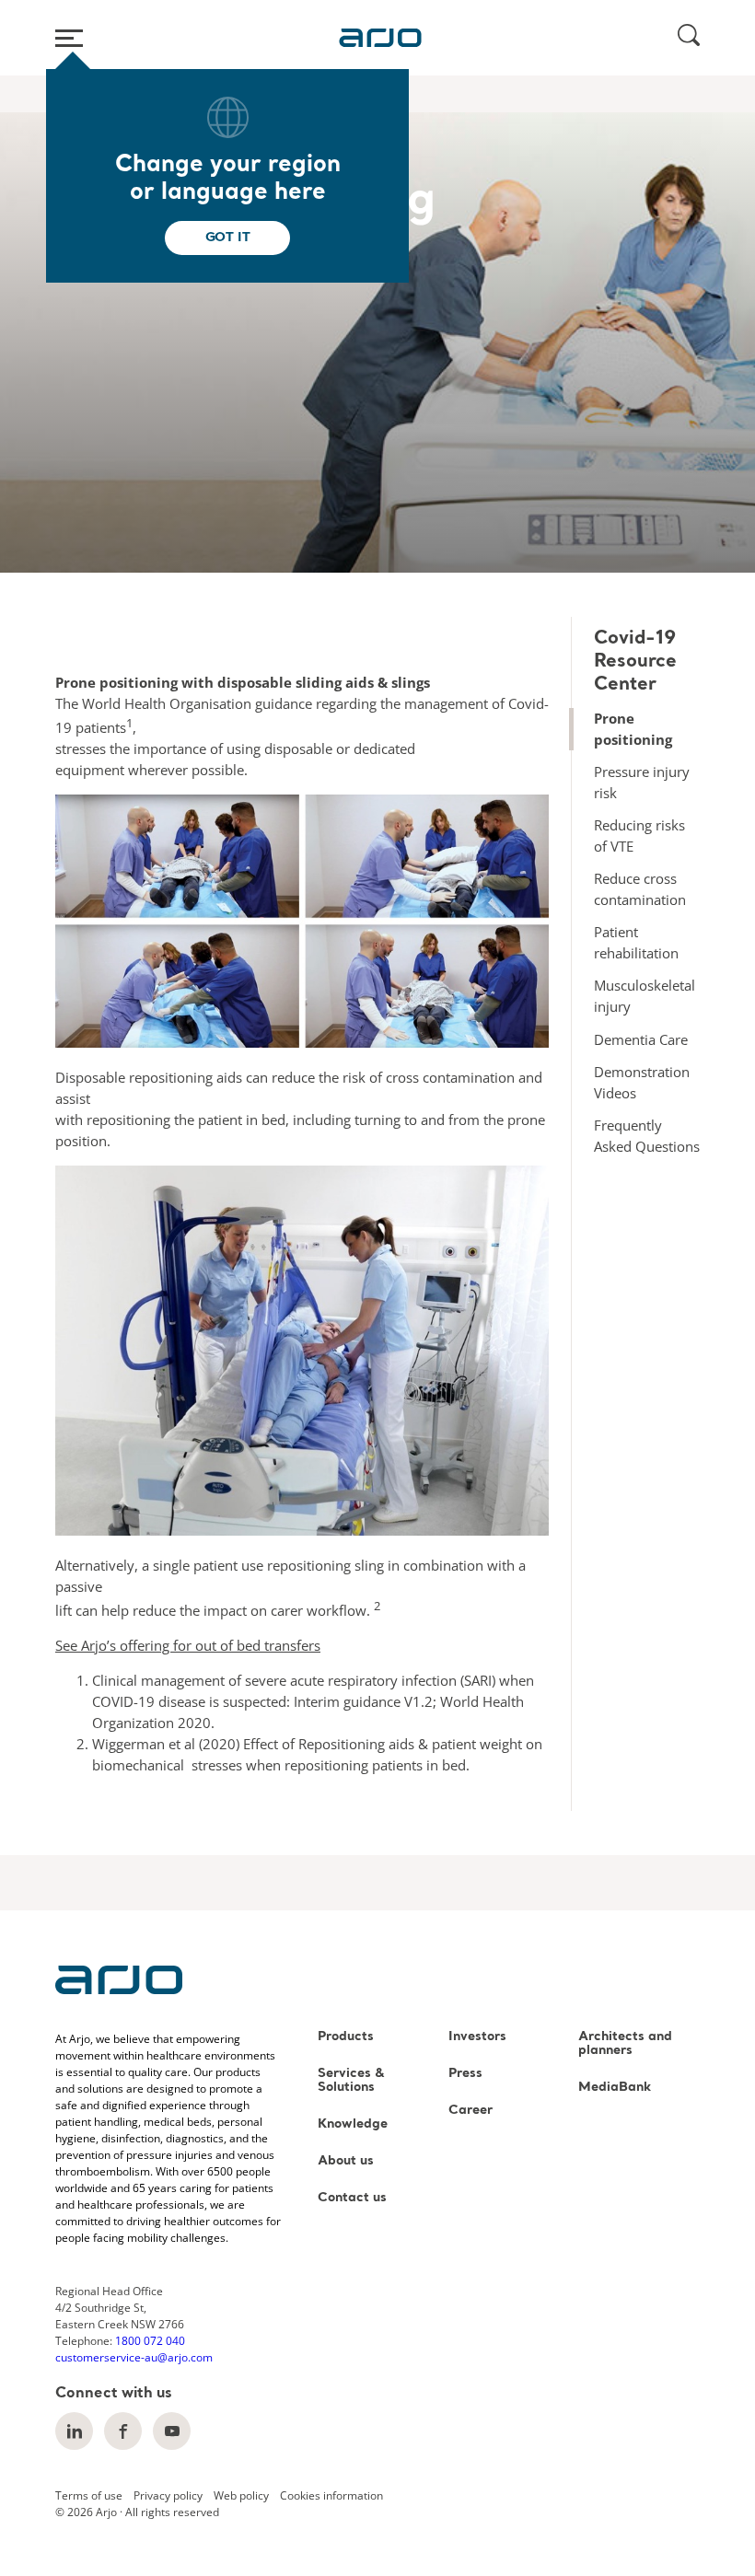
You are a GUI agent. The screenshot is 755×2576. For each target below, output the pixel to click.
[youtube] (172, 2431)
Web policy (241, 2495)
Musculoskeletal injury (645, 996)
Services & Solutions (351, 2081)
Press (465, 2074)
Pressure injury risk (642, 782)
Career (470, 2111)
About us (346, 2161)
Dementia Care (641, 1039)
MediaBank (615, 2088)
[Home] (380, 38)
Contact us (352, 2198)
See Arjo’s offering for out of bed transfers (188, 1645)
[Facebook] (123, 2431)
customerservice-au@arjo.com (134, 2357)
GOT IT (228, 238)
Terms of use (89, 2495)
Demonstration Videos (642, 1082)
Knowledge (353, 2124)
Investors (477, 2037)
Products (346, 2037)
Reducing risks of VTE (639, 835)
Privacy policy (168, 2495)
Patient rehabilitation (636, 942)
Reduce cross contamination (640, 889)
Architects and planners (625, 2044)
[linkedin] (74, 2431)
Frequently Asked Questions (647, 1136)
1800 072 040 (150, 2341)
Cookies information (331, 2495)
